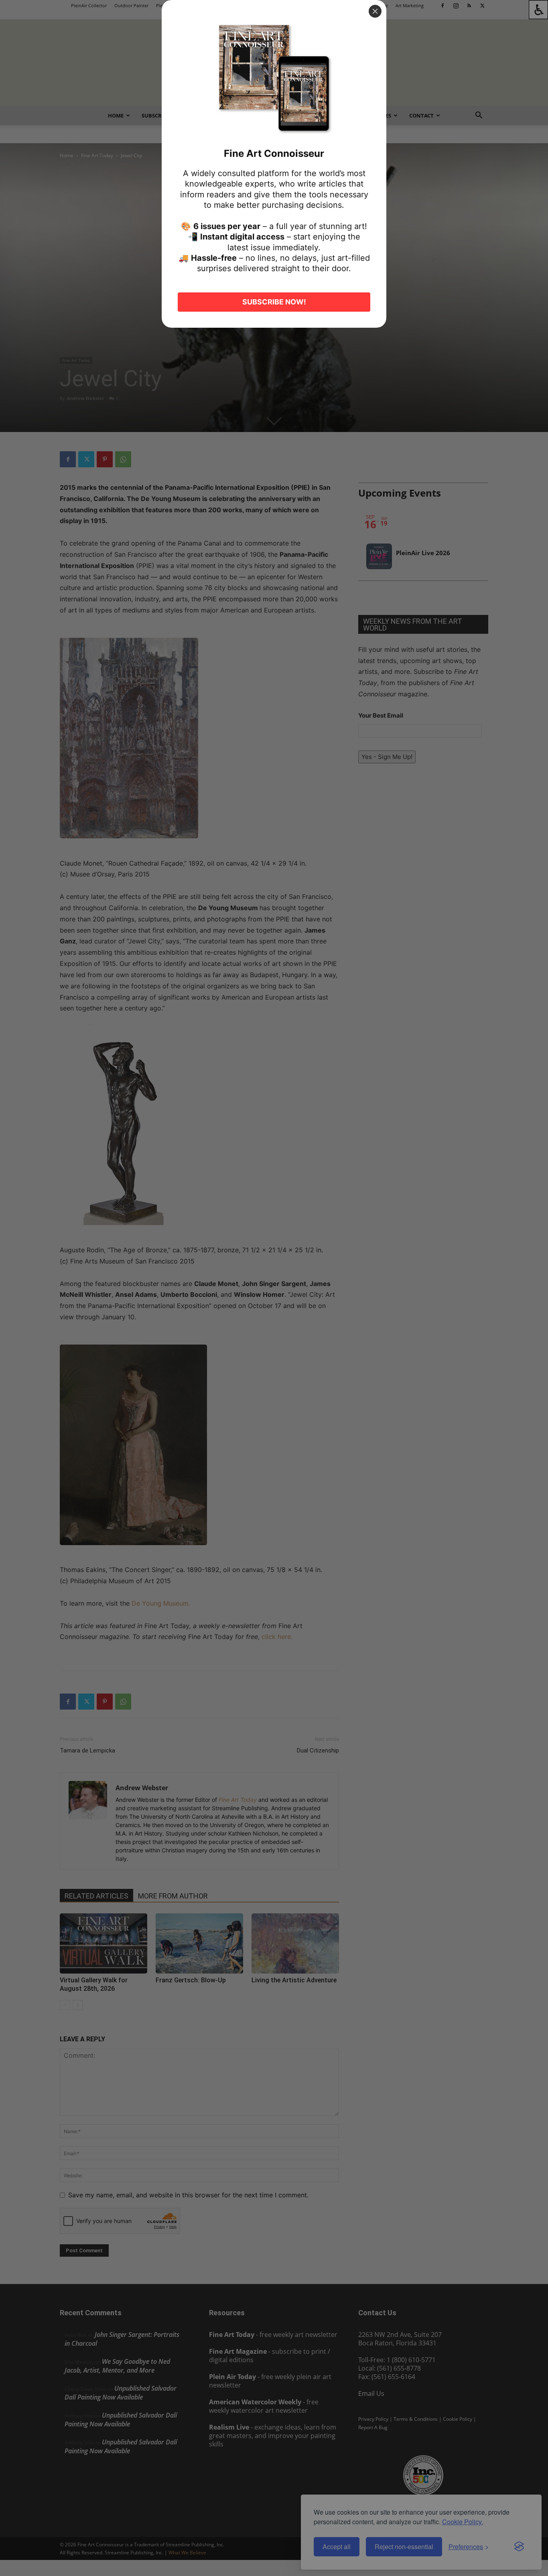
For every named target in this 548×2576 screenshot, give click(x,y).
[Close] (375, 11)
